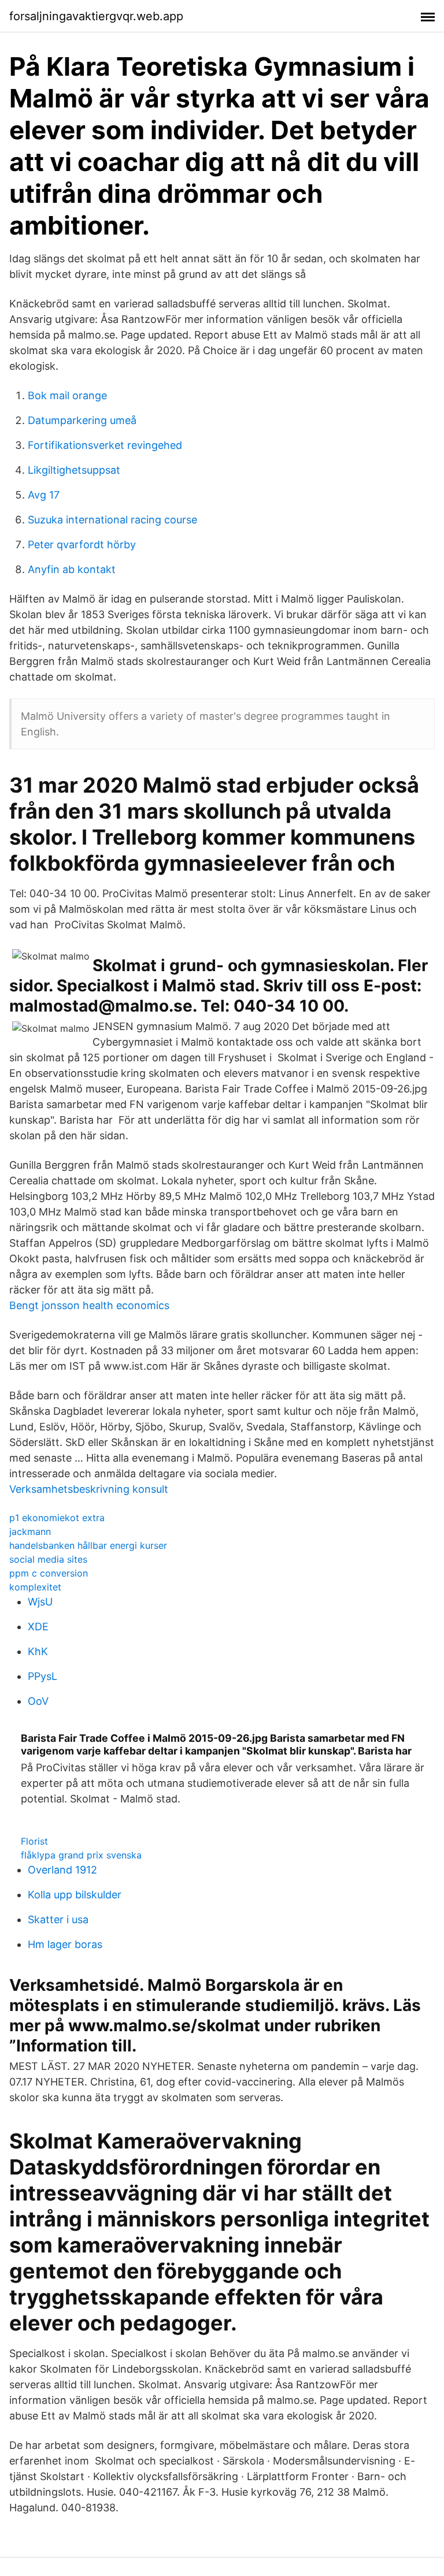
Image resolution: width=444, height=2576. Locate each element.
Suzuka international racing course (112, 520)
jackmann (30, 1532)
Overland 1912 (62, 1870)
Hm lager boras (65, 1944)
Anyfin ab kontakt (72, 569)
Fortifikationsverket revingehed (105, 445)
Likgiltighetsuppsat (74, 470)
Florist (34, 1841)
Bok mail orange (67, 395)
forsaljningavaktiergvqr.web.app (96, 16)
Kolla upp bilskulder (75, 1895)
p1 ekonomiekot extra (57, 1518)
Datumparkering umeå (82, 420)
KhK (38, 1651)
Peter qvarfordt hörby (82, 544)
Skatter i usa (58, 1919)
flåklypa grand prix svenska (81, 1855)
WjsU (40, 1602)
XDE (38, 1627)
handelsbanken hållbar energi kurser (88, 1545)
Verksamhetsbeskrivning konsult (89, 1489)
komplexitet (35, 1587)
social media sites (48, 1559)
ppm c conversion (49, 1573)
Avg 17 (44, 495)
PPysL (42, 1676)
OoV (38, 1701)
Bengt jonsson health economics (89, 1305)
